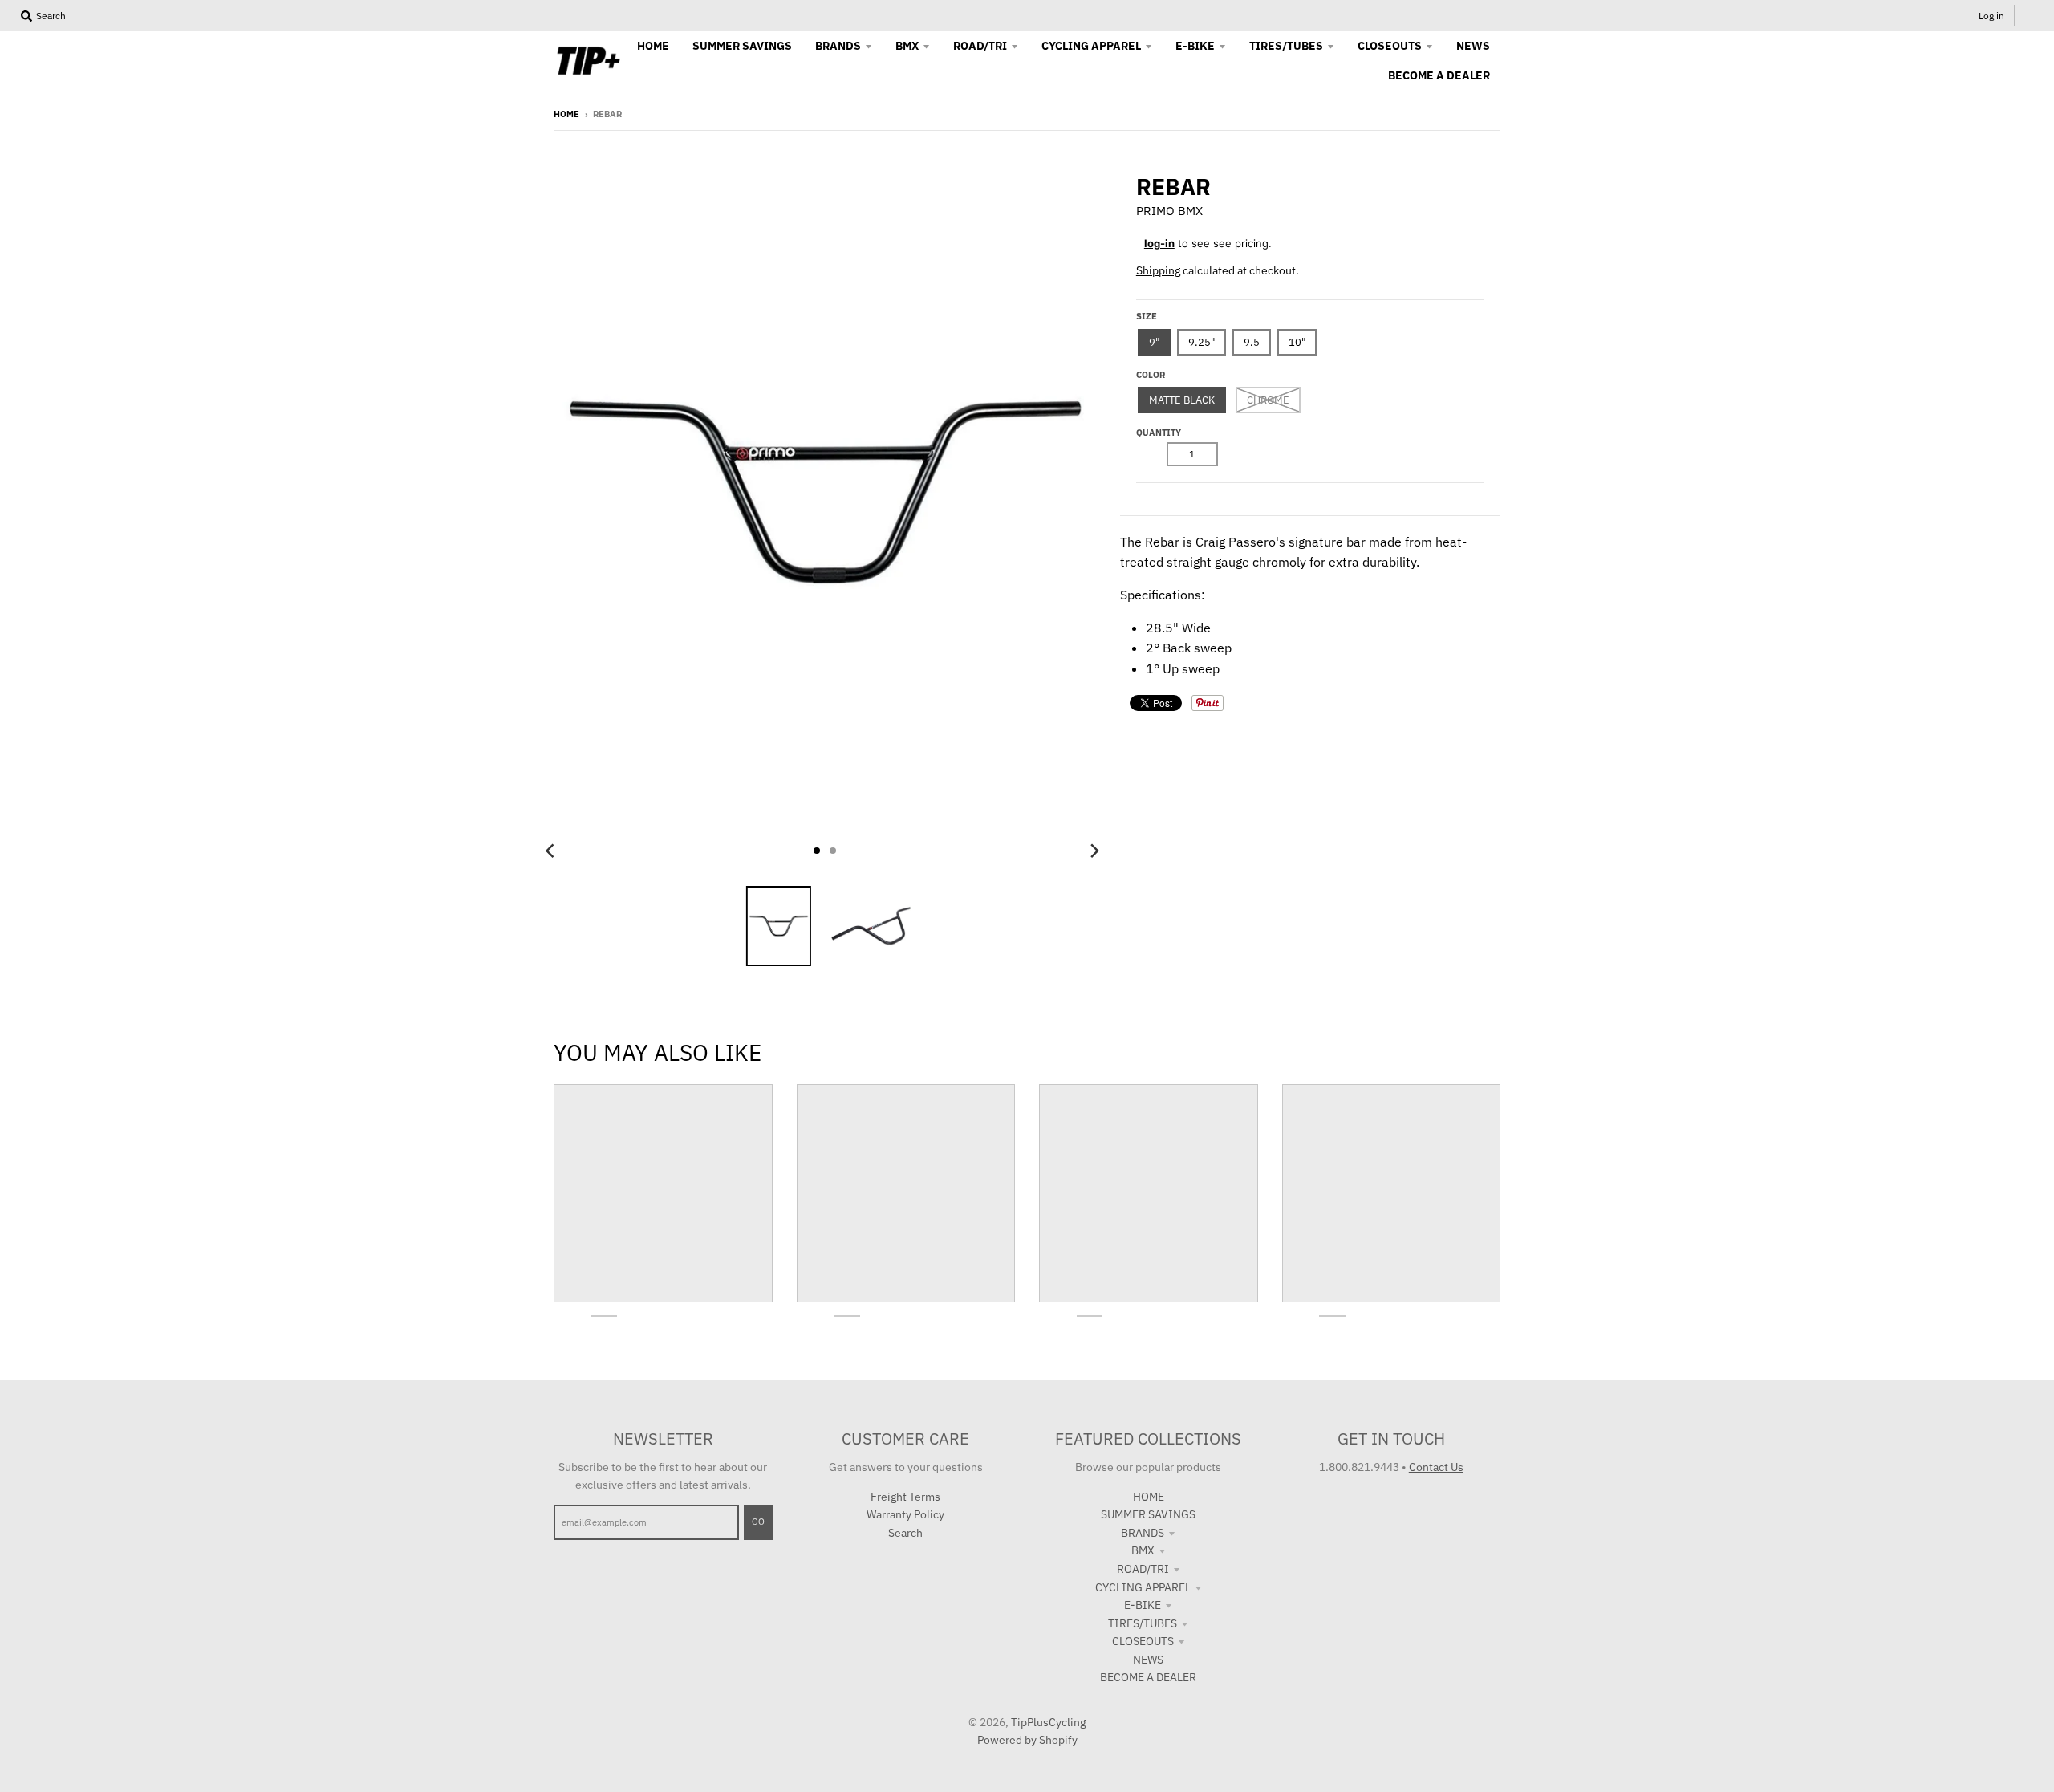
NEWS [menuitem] (1473, 46)
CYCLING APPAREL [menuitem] (1091, 46)
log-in (1159, 243)
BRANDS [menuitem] (838, 46)
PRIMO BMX (1169, 211)
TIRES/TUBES (1143, 1623)
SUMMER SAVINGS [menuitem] (742, 46)
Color (1151, 375)
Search (905, 1533)
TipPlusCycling (1048, 1722)
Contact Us (1436, 1467)
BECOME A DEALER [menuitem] (1439, 75)
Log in (1991, 16)
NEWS (1148, 1660)
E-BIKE (1143, 1605)
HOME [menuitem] (653, 46)
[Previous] (552, 851)
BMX (1143, 1550)
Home (566, 114)
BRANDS (1143, 1533)
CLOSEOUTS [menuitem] (1390, 46)
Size (1147, 316)
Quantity (1159, 433)
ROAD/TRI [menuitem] (980, 46)
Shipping (1158, 270)
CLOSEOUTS (1143, 1641)
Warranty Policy (905, 1514)
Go (758, 1522)
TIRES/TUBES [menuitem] (1286, 46)
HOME (1149, 1497)
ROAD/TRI (1143, 1569)
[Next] (1094, 851)
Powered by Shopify (1027, 1740)
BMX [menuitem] (907, 46)
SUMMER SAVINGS (1148, 1514)
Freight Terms (905, 1497)
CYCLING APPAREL (1143, 1587)
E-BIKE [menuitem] (1195, 46)
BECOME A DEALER (1148, 1677)
